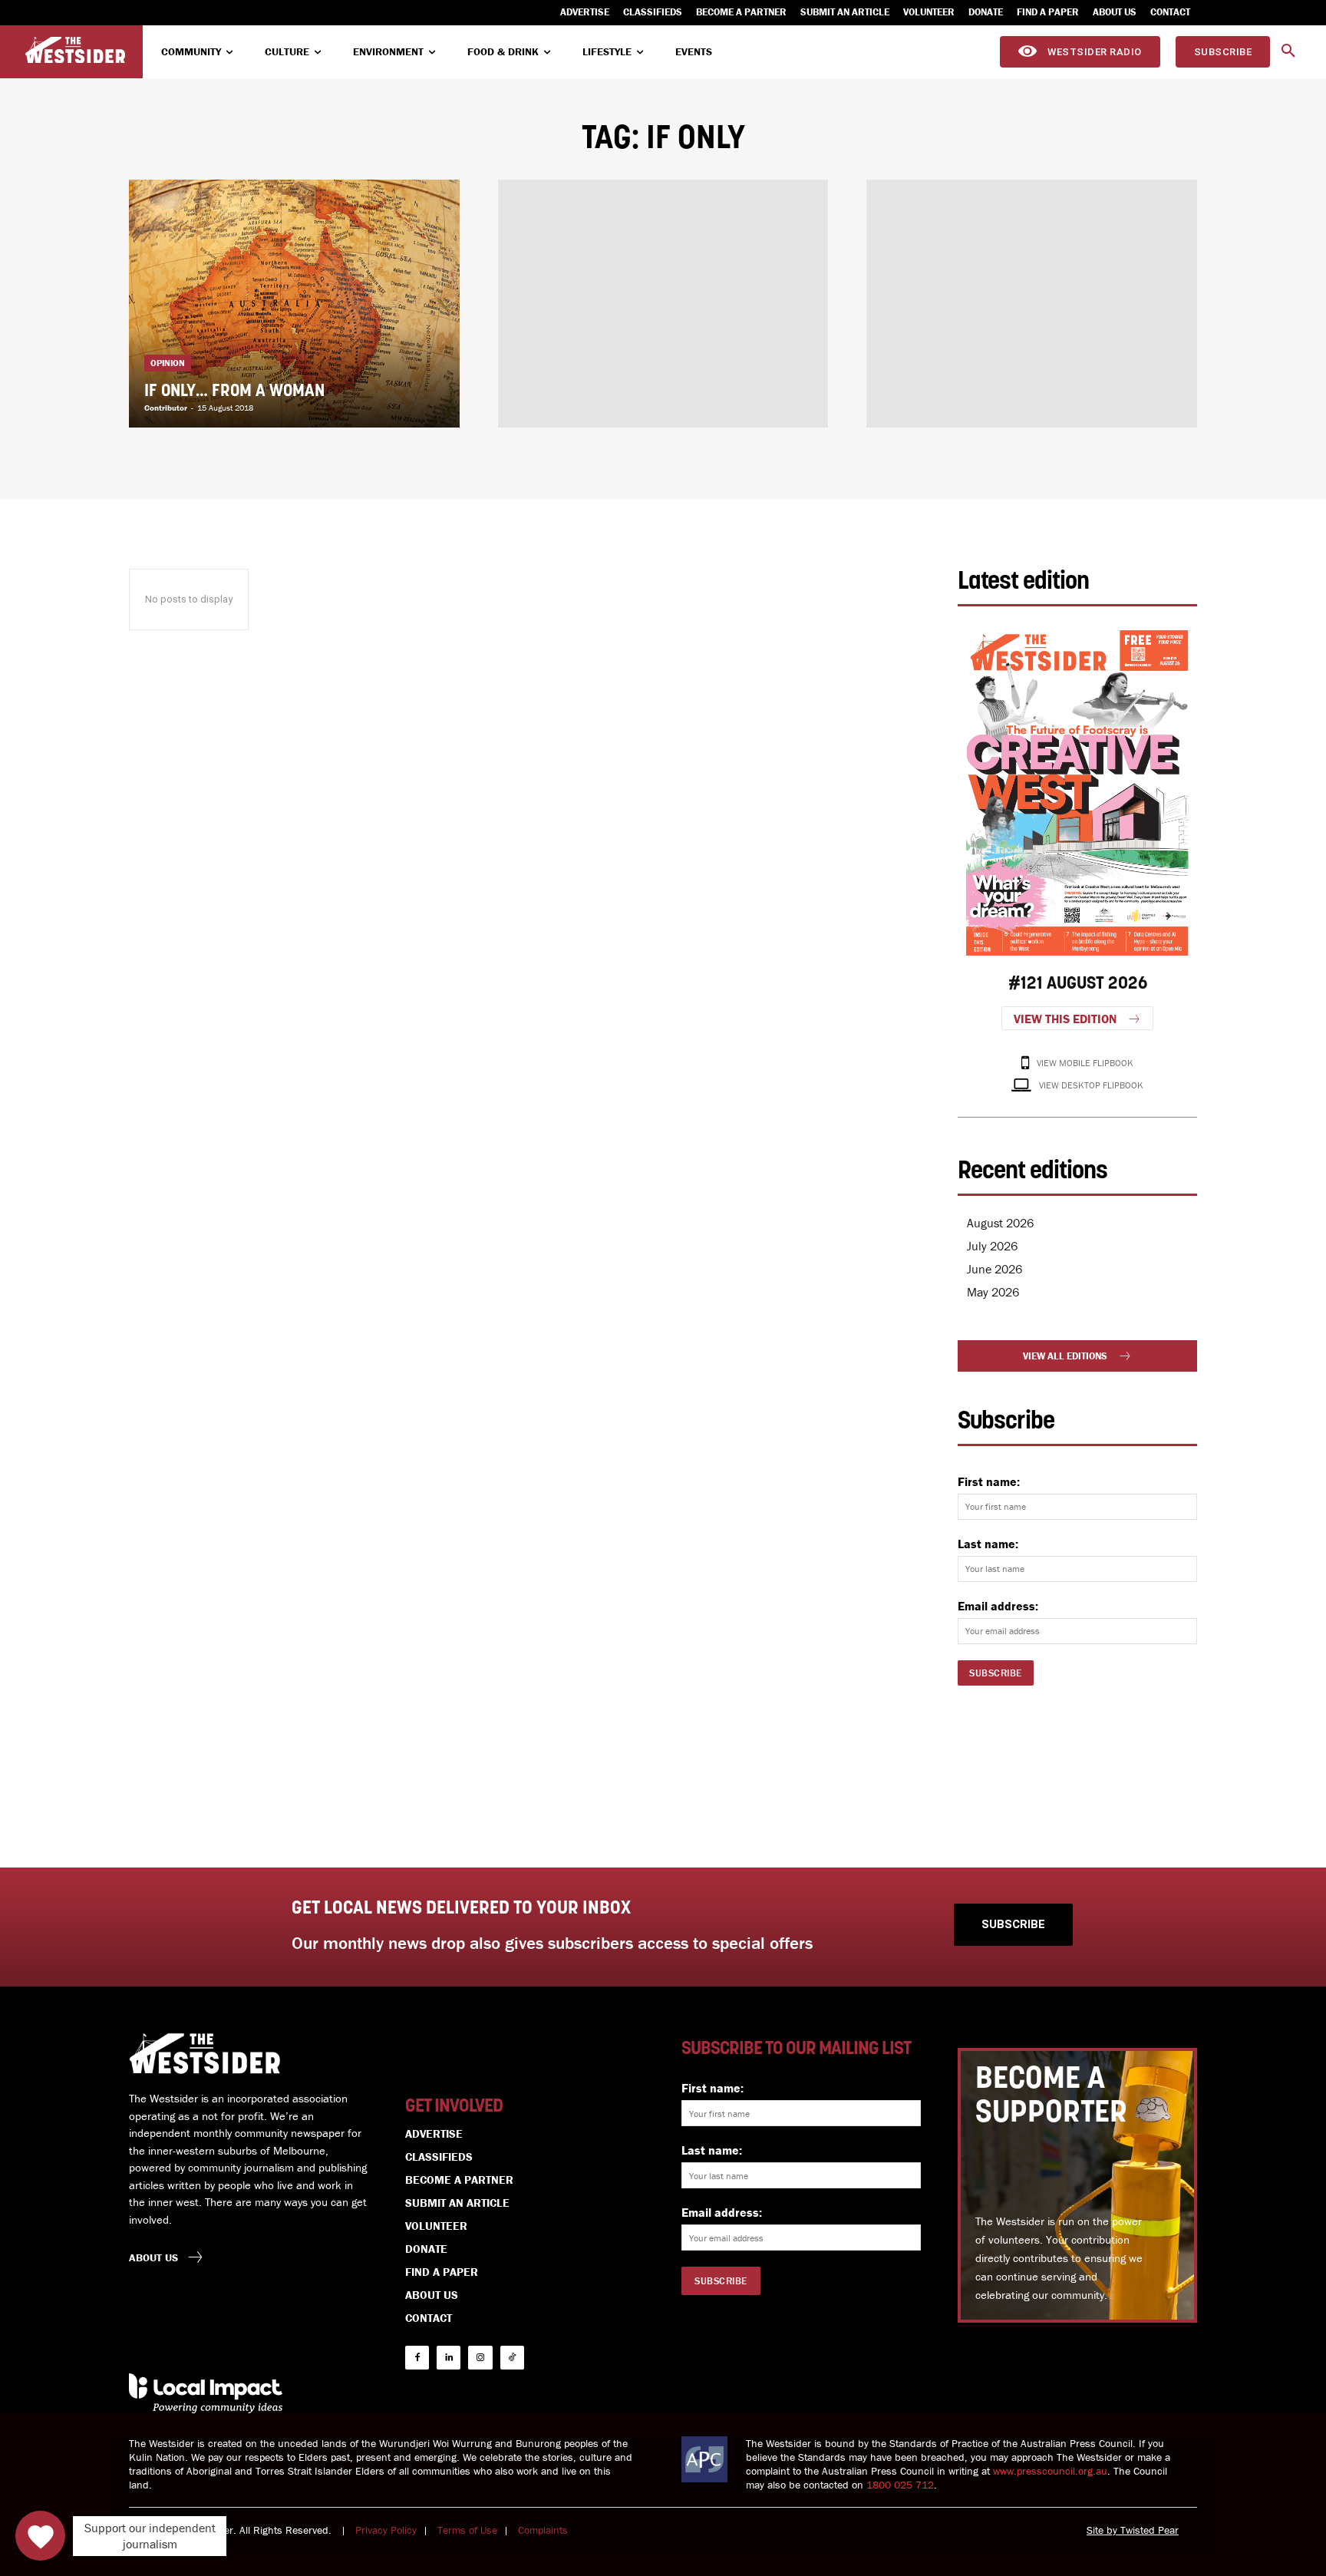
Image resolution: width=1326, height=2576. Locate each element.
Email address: (998, 1606)
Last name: (988, 1544)
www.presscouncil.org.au (1050, 2471)
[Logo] (75, 50)
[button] (1288, 51)
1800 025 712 (900, 2485)
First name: (989, 1481)
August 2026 (1000, 1223)
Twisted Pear (1150, 2530)
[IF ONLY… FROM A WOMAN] (294, 304)
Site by (1103, 2530)
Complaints (543, 2530)
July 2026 (992, 1246)
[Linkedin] (449, 2358)
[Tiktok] (512, 2358)
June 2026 (995, 1269)
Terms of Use (467, 2530)
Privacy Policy (386, 2530)
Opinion (168, 363)
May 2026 (993, 1292)
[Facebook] (417, 2358)
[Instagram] (480, 2358)
